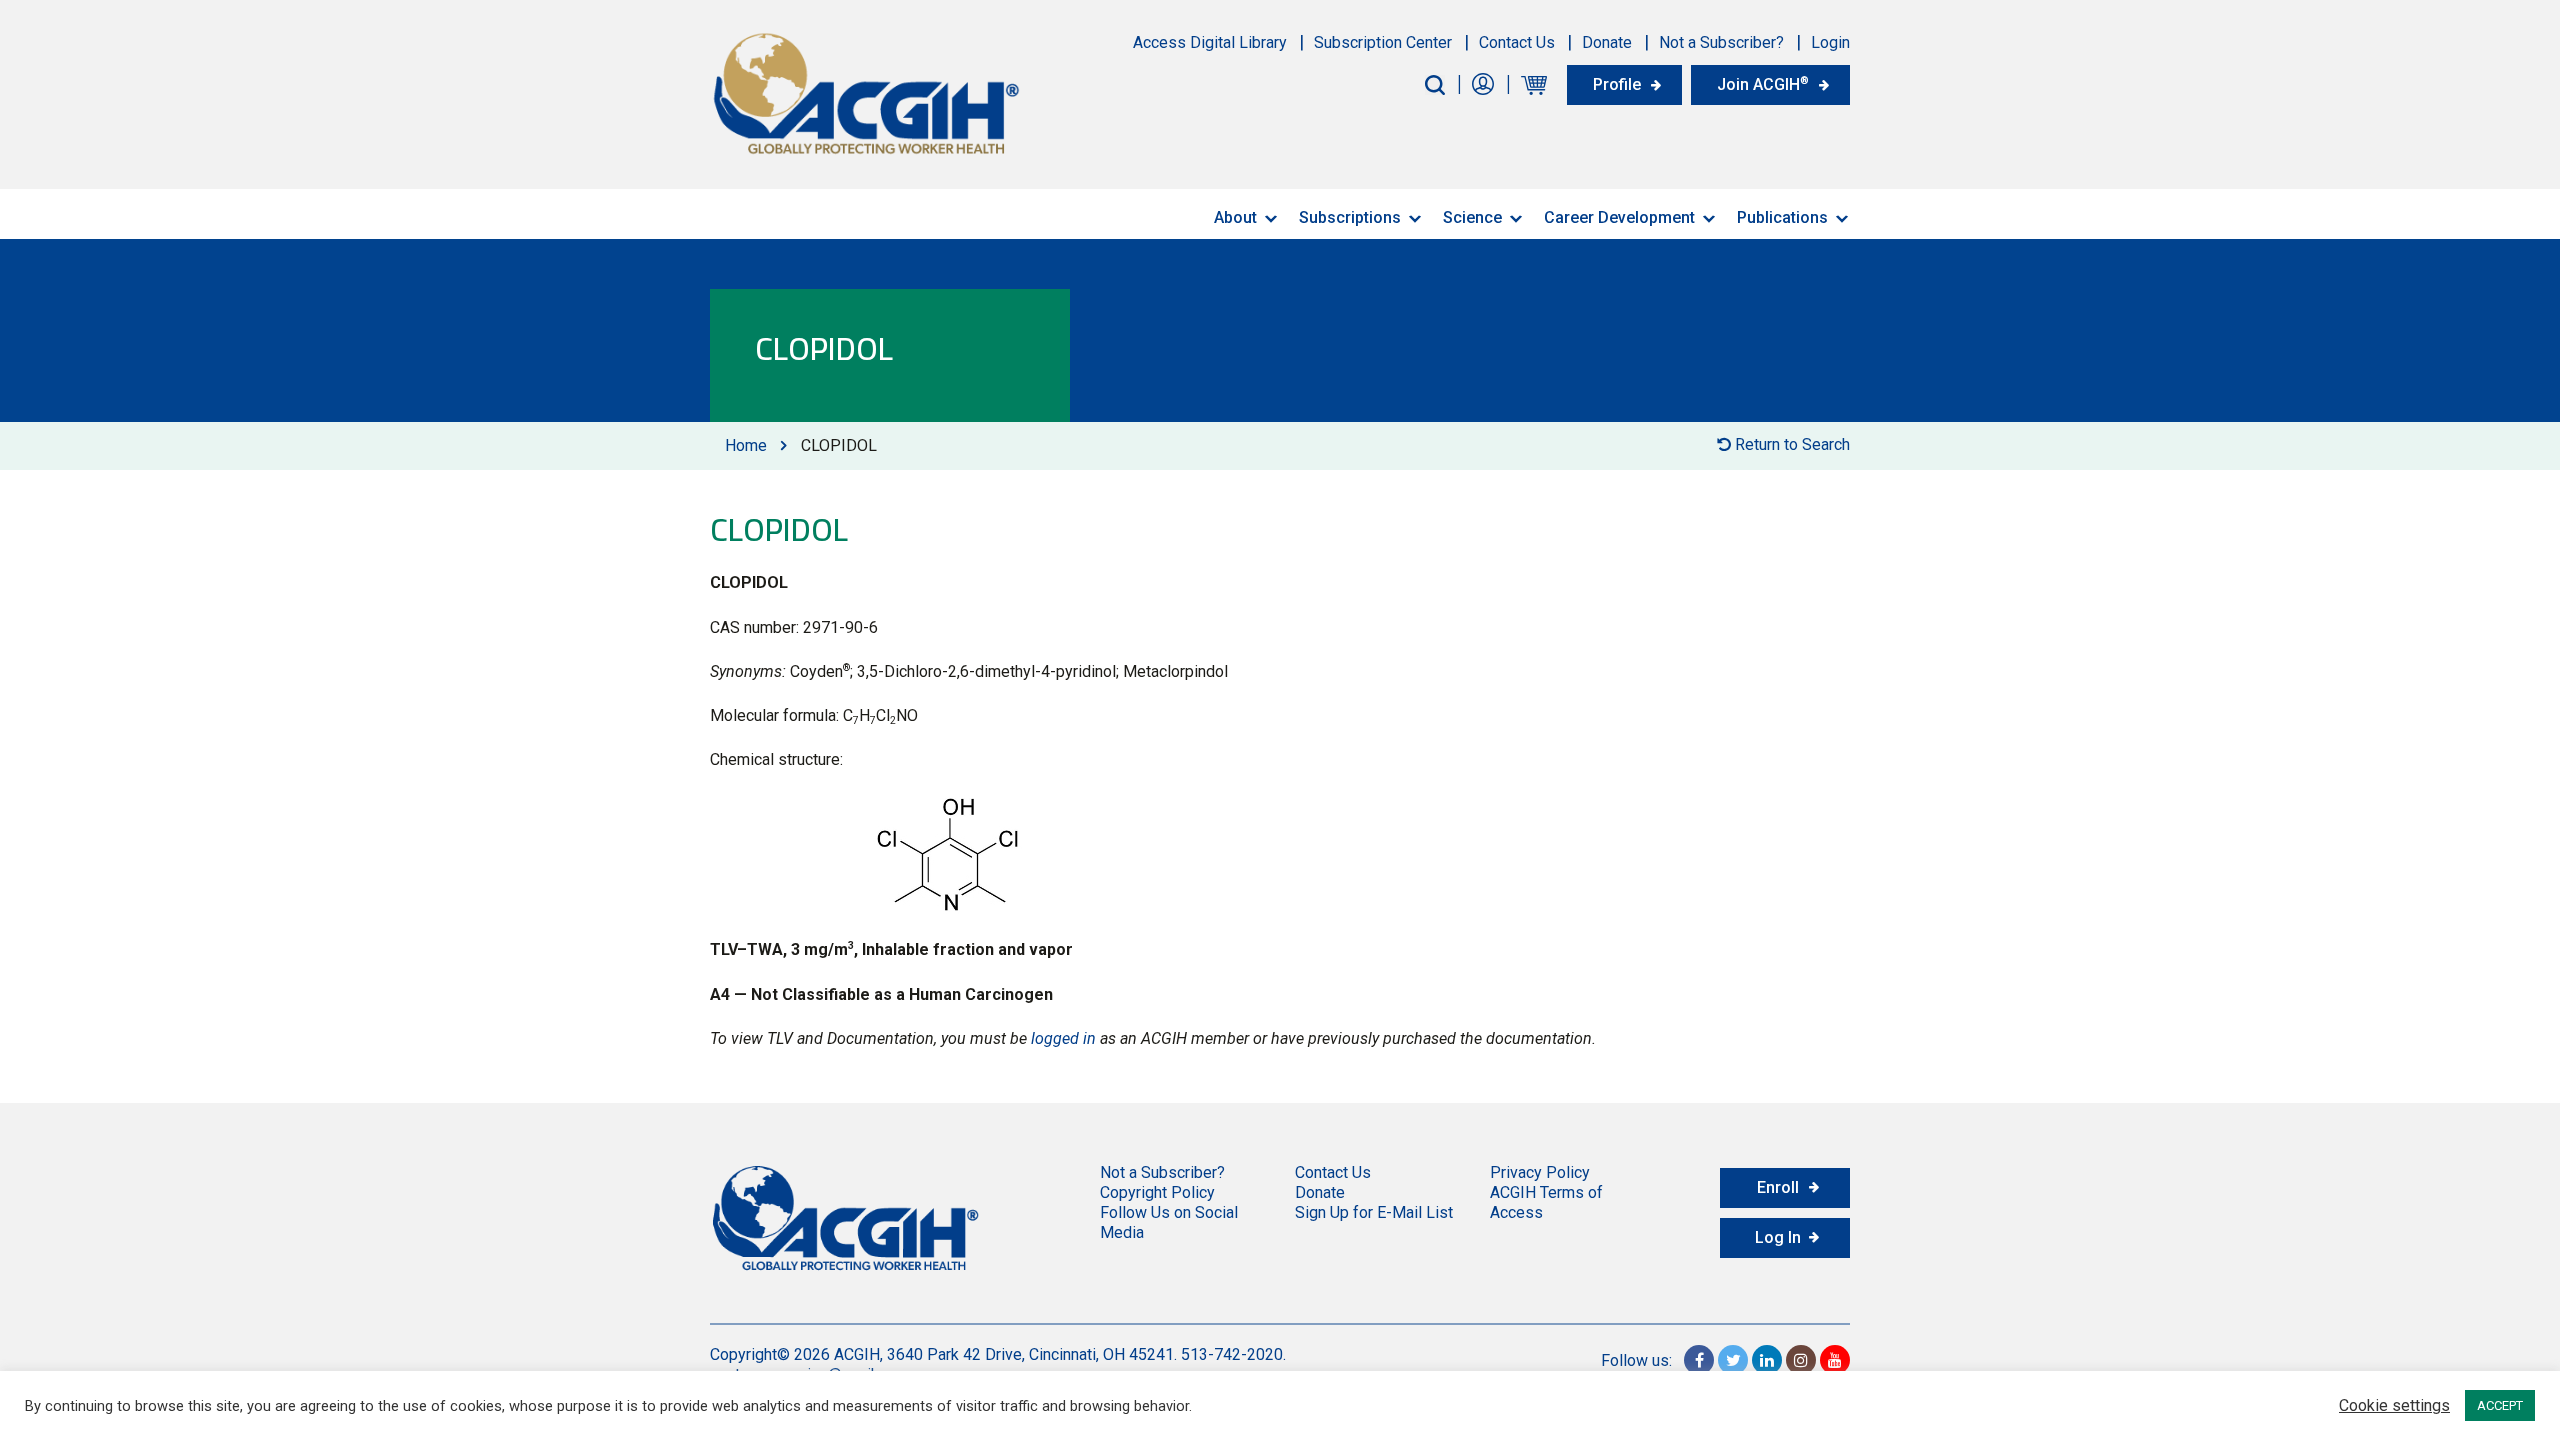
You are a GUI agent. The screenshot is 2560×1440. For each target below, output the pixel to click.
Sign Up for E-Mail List (1374, 1212)
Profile (1617, 84)
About (1235, 217)
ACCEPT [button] (2500, 1405)
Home (746, 445)
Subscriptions (1350, 217)
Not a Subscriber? (1721, 42)
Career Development (1619, 217)
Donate (1607, 42)
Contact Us (1517, 42)
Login (1830, 42)
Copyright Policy (1157, 1192)
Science (1472, 217)
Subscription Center (1383, 42)
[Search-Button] (1435, 85)
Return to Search (1790, 444)
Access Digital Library (1210, 42)
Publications (1782, 217)
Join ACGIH (1763, 84)
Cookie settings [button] (2394, 1406)
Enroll (1778, 1187)
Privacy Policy (1540, 1172)
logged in (1063, 1038)
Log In (1778, 1237)
